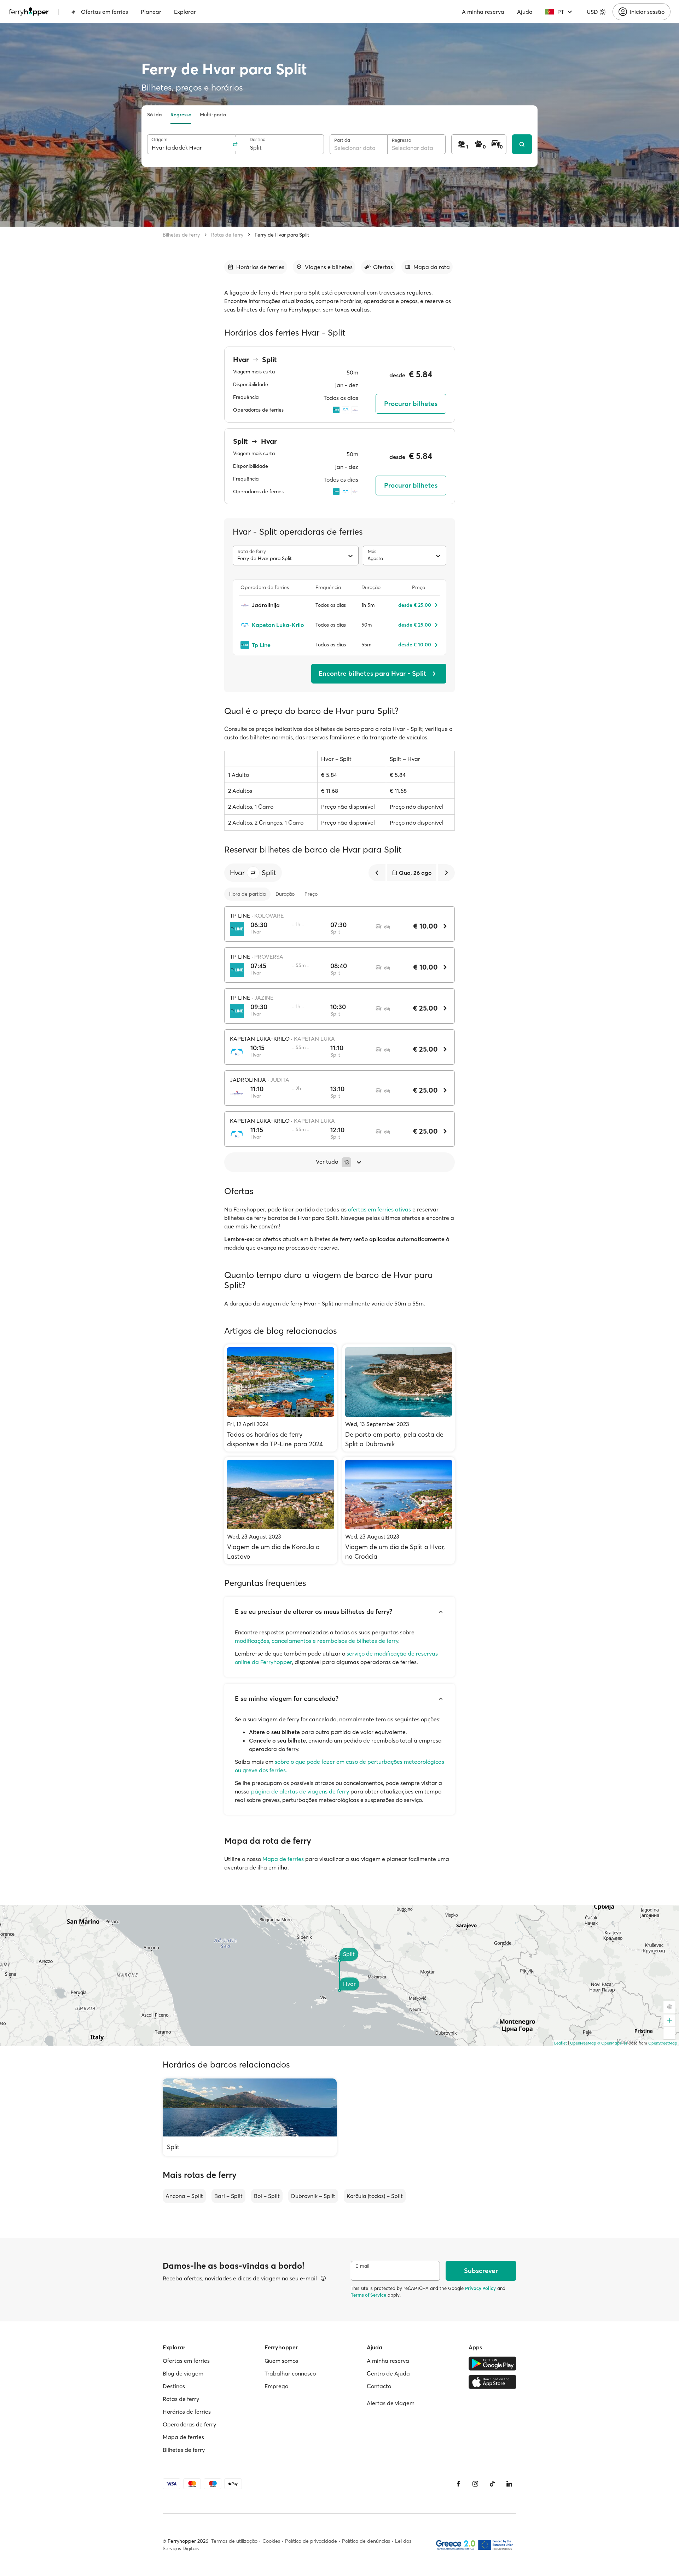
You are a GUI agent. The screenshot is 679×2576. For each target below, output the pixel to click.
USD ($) (596, 12)
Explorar (185, 12)
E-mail (362, 2266)
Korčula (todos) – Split (375, 2196)
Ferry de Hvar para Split (282, 235)
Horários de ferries (187, 2412)
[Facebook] (458, 2484)
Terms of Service (368, 2295)
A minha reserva (483, 12)
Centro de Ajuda (388, 2373)
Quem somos (281, 2361)
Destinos (174, 2386)
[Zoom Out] (669, 2033)
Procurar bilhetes (411, 404)
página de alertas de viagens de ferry (300, 1791)
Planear (151, 12)
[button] (253, 873)
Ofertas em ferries (105, 12)
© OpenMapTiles (612, 2043)
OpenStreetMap (663, 2043)
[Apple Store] (492, 2382)
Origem (159, 139)
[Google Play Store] (492, 2363)
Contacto (379, 2386)
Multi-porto (213, 115)
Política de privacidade (311, 2541)
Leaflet (561, 2043)
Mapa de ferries (283, 1859)
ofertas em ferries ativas (379, 1209)
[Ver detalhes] (323, 2278)
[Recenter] (669, 2007)
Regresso (181, 115)
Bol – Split (267, 2196)
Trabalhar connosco (290, 2373)
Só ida (155, 115)
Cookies (271, 2541)
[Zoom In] (669, 2020)
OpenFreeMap (583, 2043)
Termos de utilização (234, 2541)
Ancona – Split (184, 2196)
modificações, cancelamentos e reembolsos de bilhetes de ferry (317, 1641)
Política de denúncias (366, 2541)
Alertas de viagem (391, 2403)
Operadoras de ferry (189, 2424)
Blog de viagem (183, 2373)
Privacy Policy (480, 2288)
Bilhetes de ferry (181, 235)
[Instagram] (475, 2484)
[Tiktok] (492, 2484)
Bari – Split (228, 2196)
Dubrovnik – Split (313, 2196)
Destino (258, 139)
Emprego (276, 2386)
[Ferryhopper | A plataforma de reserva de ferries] (29, 12)
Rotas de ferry (227, 235)
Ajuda (525, 12)
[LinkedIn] (509, 2484)
